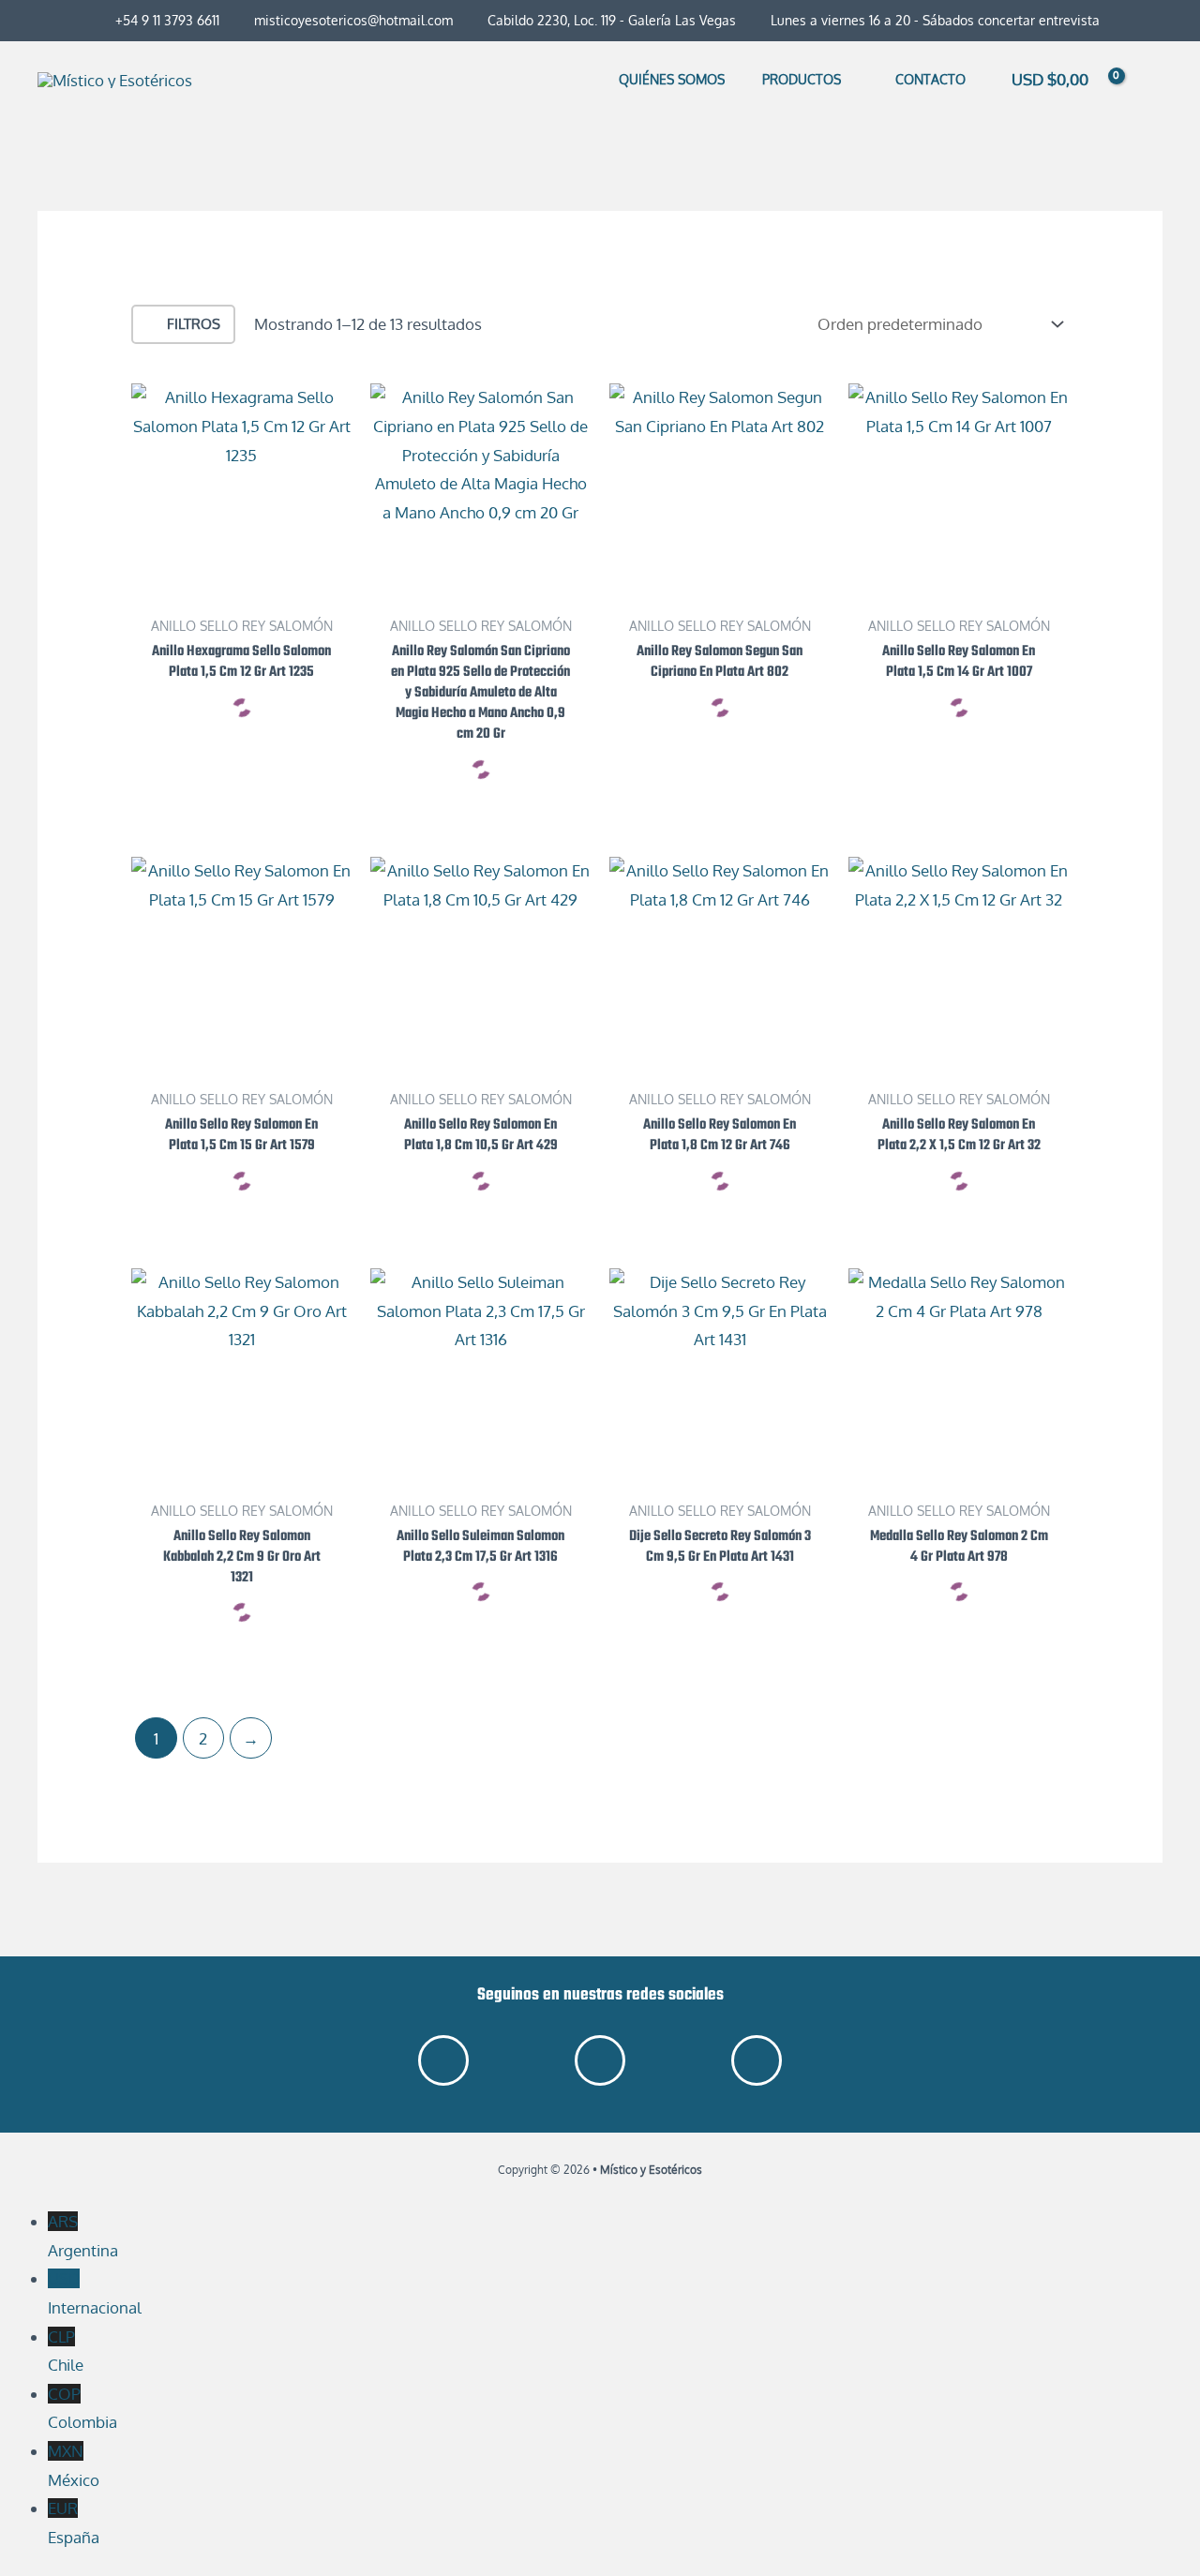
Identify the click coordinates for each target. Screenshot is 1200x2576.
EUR (74, 2523)
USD (95, 2293)
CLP (66, 2351)
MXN (74, 2465)
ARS (83, 2236)
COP (82, 2408)
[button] (849, 79)
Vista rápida (241, 585)
